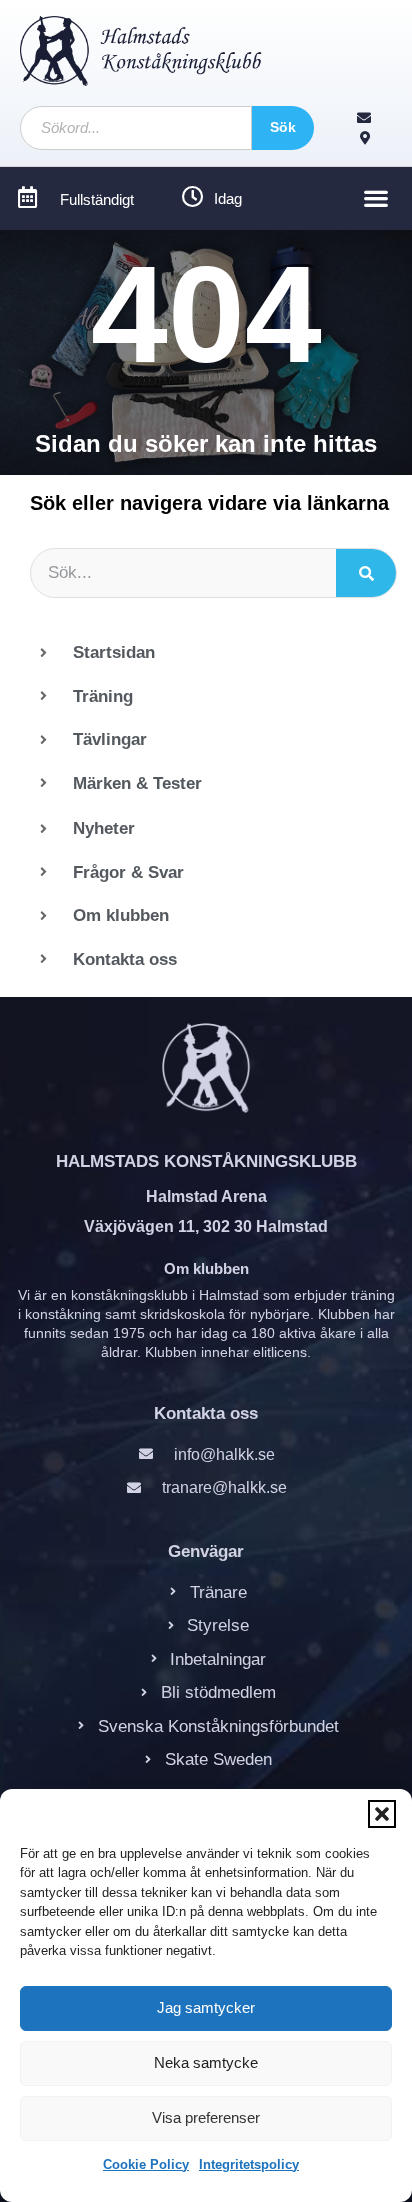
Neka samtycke (206, 2062)
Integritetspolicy (249, 2164)
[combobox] (136, 128)
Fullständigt (97, 199)
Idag (228, 198)
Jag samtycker (206, 2007)
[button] (382, 1814)
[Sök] (366, 573)
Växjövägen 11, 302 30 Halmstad (206, 1226)
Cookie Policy (146, 2164)
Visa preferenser (206, 2117)
